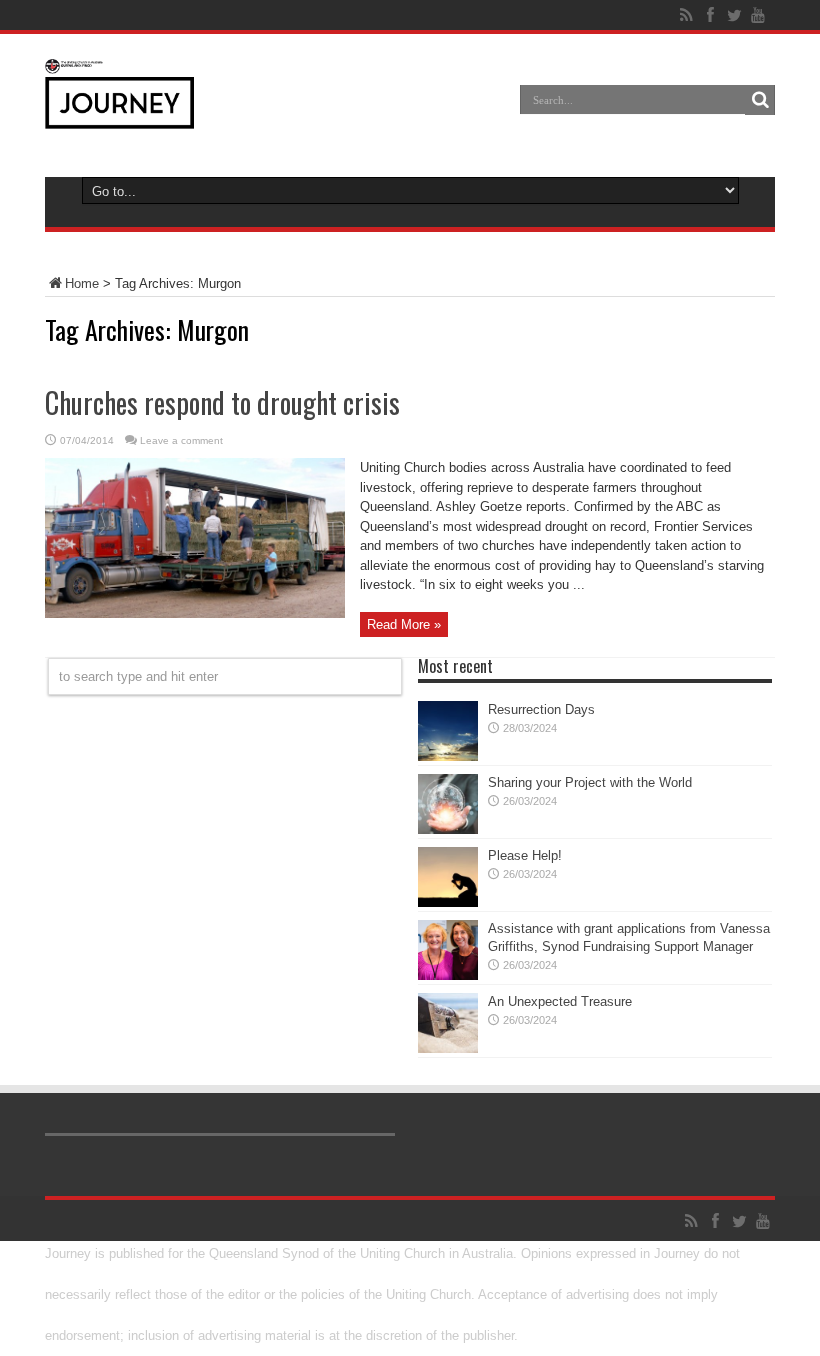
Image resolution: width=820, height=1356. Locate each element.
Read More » (404, 624)
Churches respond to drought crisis (222, 402)
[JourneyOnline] (119, 114)
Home (82, 283)
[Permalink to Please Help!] (448, 902)
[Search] (760, 100)
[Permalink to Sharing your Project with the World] (448, 829)
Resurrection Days (541, 709)
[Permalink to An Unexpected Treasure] (448, 1048)
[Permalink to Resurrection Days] (448, 756)
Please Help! (525, 855)
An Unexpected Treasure (560, 1001)
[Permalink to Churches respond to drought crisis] (195, 613)
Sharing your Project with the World (590, 782)
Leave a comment (181, 440)
